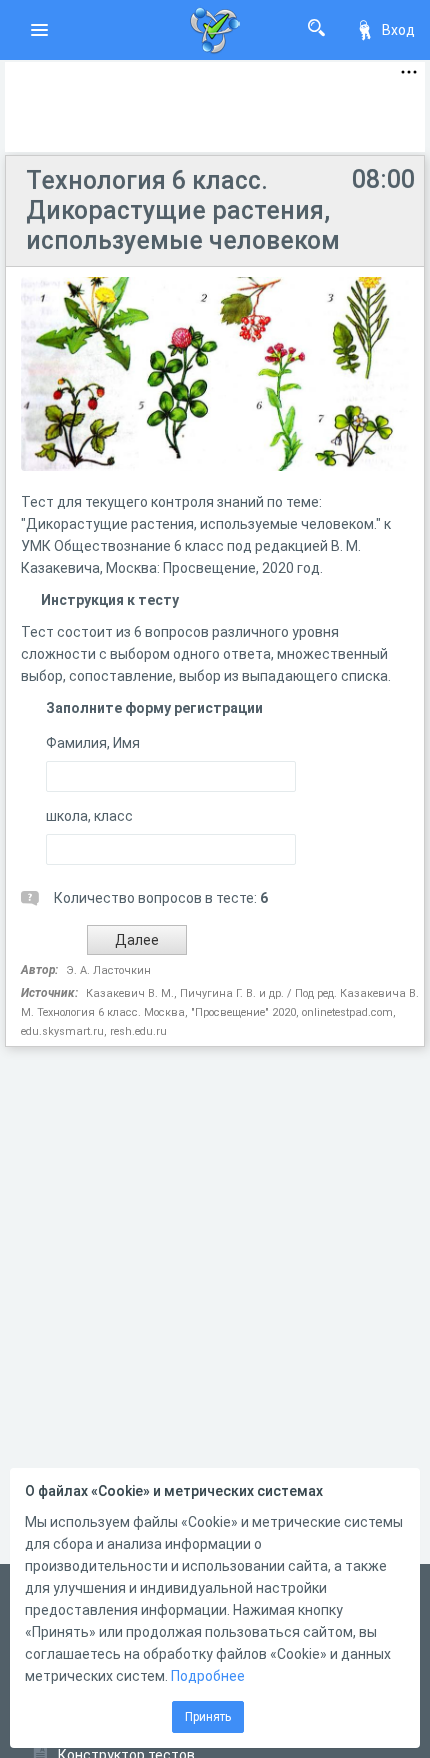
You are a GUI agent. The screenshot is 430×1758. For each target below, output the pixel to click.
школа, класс (89, 816)
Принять (208, 1717)
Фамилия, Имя (93, 743)
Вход (398, 30)
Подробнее (208, 1676)
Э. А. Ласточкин (108, 970)
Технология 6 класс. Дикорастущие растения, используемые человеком (183, 210)
